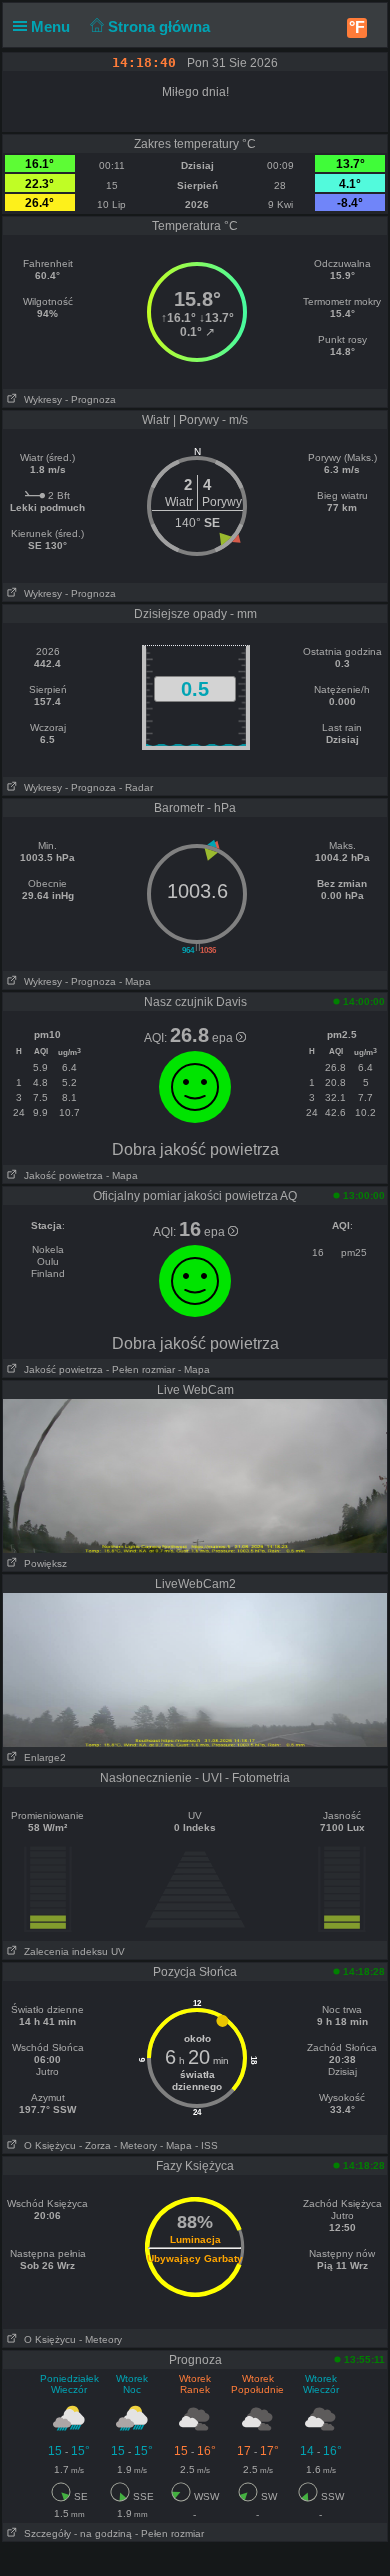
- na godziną (103, 2533)
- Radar (136, 787)
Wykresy (40, 399)
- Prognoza (90, 399)
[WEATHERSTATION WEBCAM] (195, 1475)
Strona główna (161, 26)
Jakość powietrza (60, 1175)
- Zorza (95, 2145)
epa (224, 1038)
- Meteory (135, 2145)
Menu (52, 26)
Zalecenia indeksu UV (71, 1951)
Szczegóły (44, 2533)
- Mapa (135, 981)
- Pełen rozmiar (140, 1369)
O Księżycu (47, 2145)
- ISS (206, 2145)
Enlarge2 (42, 1757)
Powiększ (42, 1563)
